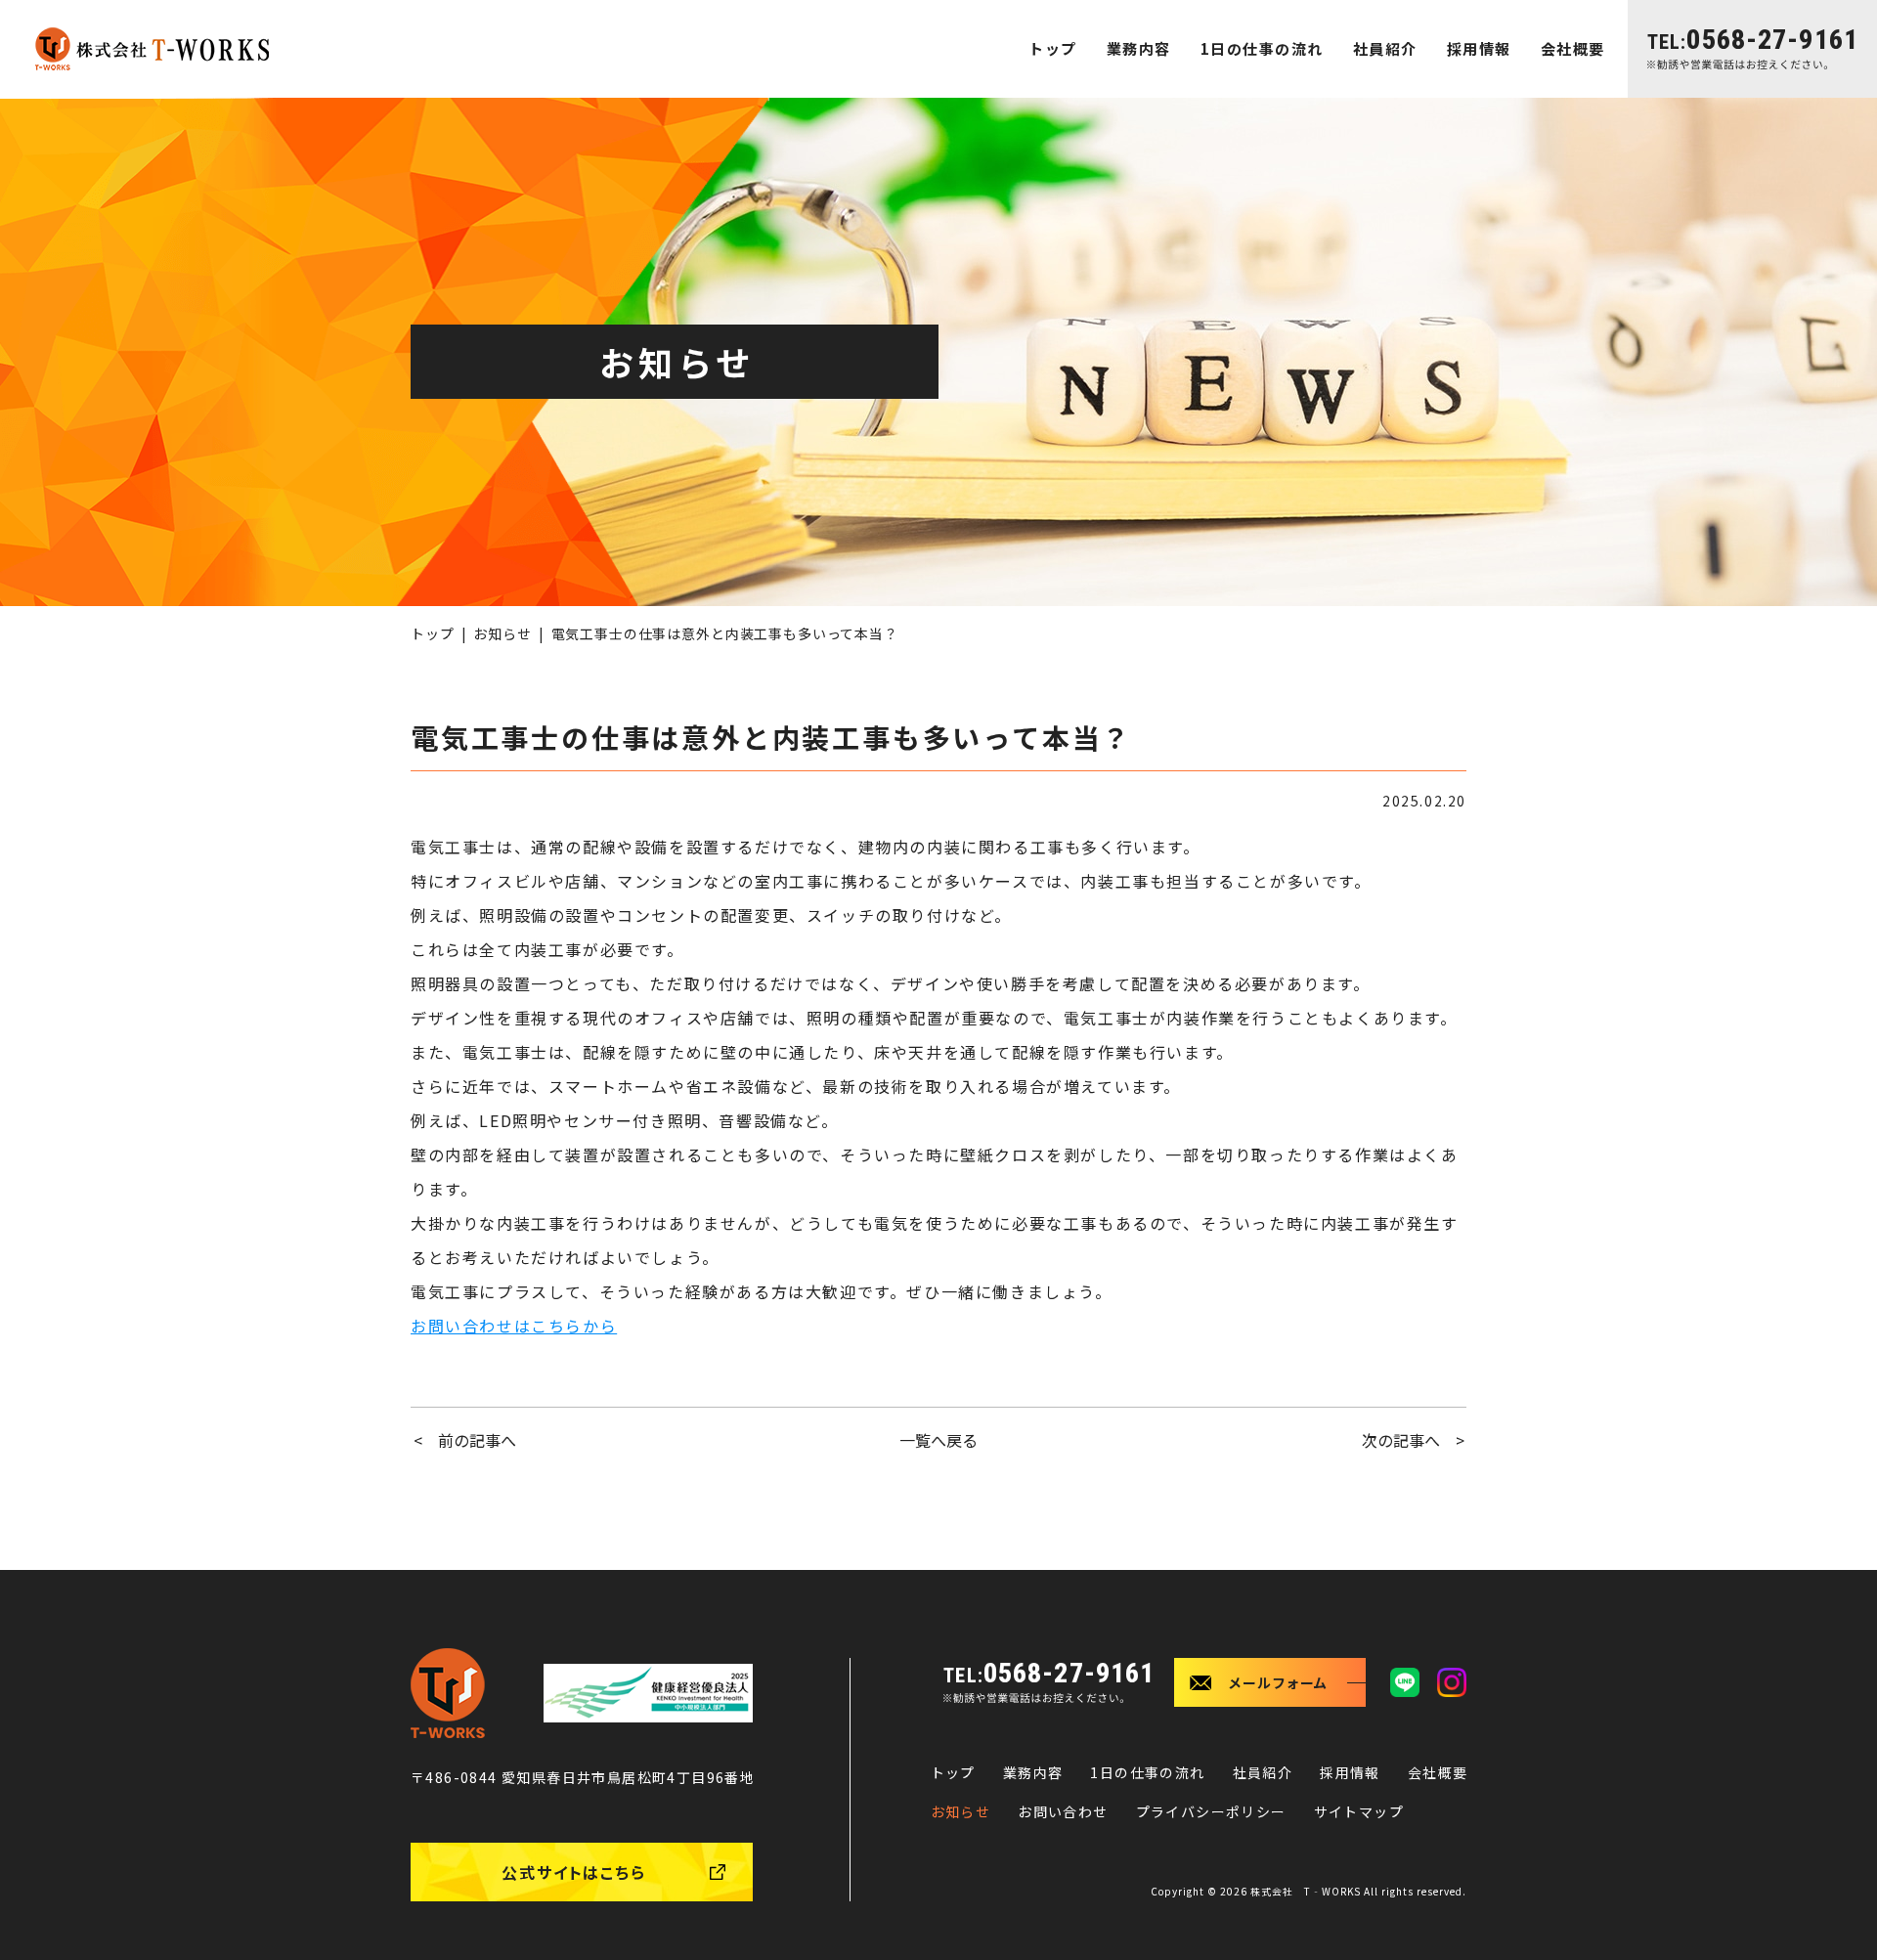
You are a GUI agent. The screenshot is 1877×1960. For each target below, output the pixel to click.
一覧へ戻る (938, 1440)
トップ (1053, 48)
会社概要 (1573, 48)
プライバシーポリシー (1211, 1811)
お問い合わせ (1063, 1811)
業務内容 (1139, 48)
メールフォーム (1279, 1682)
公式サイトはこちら (574, 1872)
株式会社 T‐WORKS (1306, 1891)
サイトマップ (1359, 1811)
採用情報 (1479, 48)
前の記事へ (477, 1440)
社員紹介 (1385, 48)
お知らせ (502, 633)
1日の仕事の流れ (1262, 48)
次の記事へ (1401, 1440)
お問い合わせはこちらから (514, 1326)
